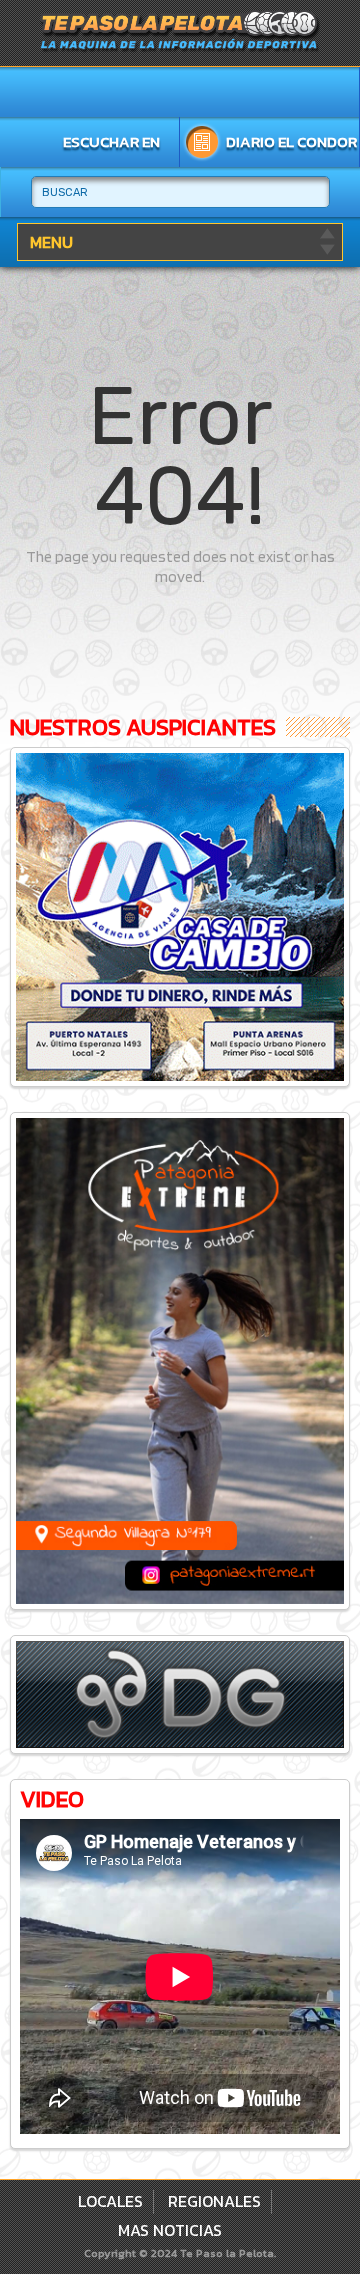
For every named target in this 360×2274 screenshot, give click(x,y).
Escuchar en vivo (111, 146)
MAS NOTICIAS (170, 2230)
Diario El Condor (291, 141)
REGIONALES (214, 2201)
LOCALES (110, 2201)
